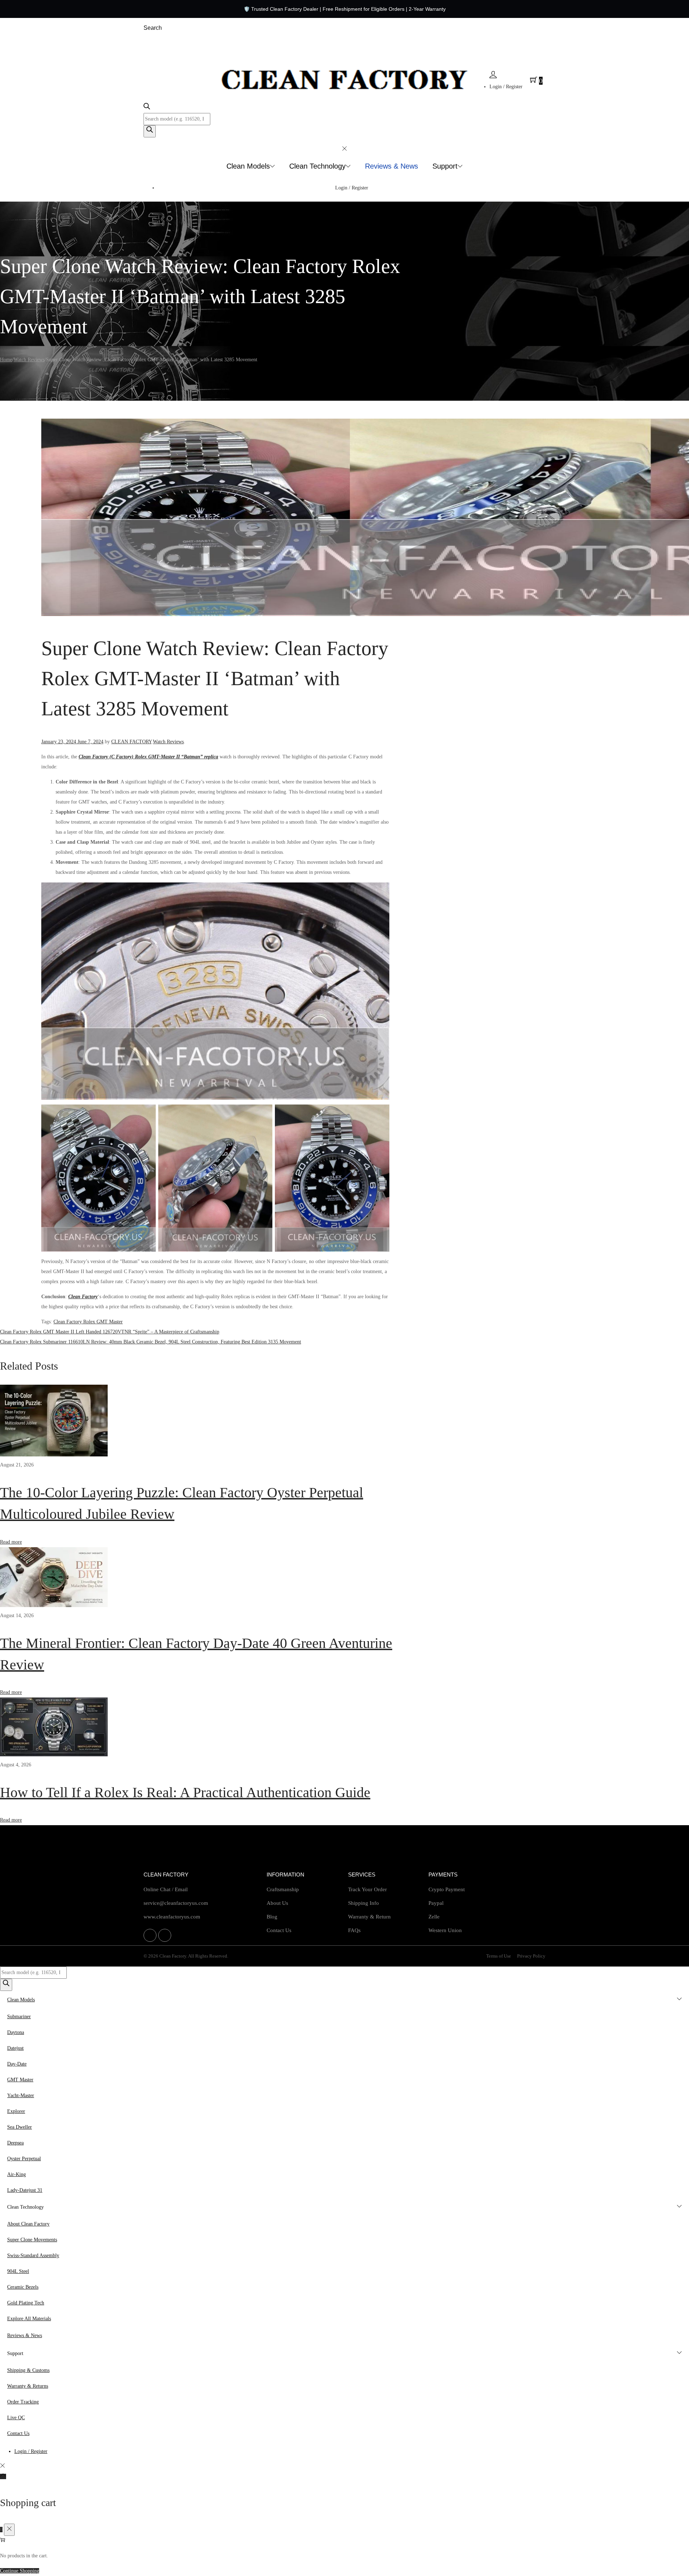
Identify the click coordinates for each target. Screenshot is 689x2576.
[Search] (150, 131)
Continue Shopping (20, 2571)
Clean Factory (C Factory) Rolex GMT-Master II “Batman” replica (148, 757)
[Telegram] (165, 1935)
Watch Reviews (29, 360)
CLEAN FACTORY (131, 742)
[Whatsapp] (150, 1935)
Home (6, 360)
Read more (11, 1542)
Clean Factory (83, 1297)
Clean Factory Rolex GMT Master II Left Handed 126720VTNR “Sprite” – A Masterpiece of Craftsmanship (110, 1332)
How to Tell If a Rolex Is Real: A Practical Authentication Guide (185, 1792)
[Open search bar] (147, 108)
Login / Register (506, 87)
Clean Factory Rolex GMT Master (88, 1322)
